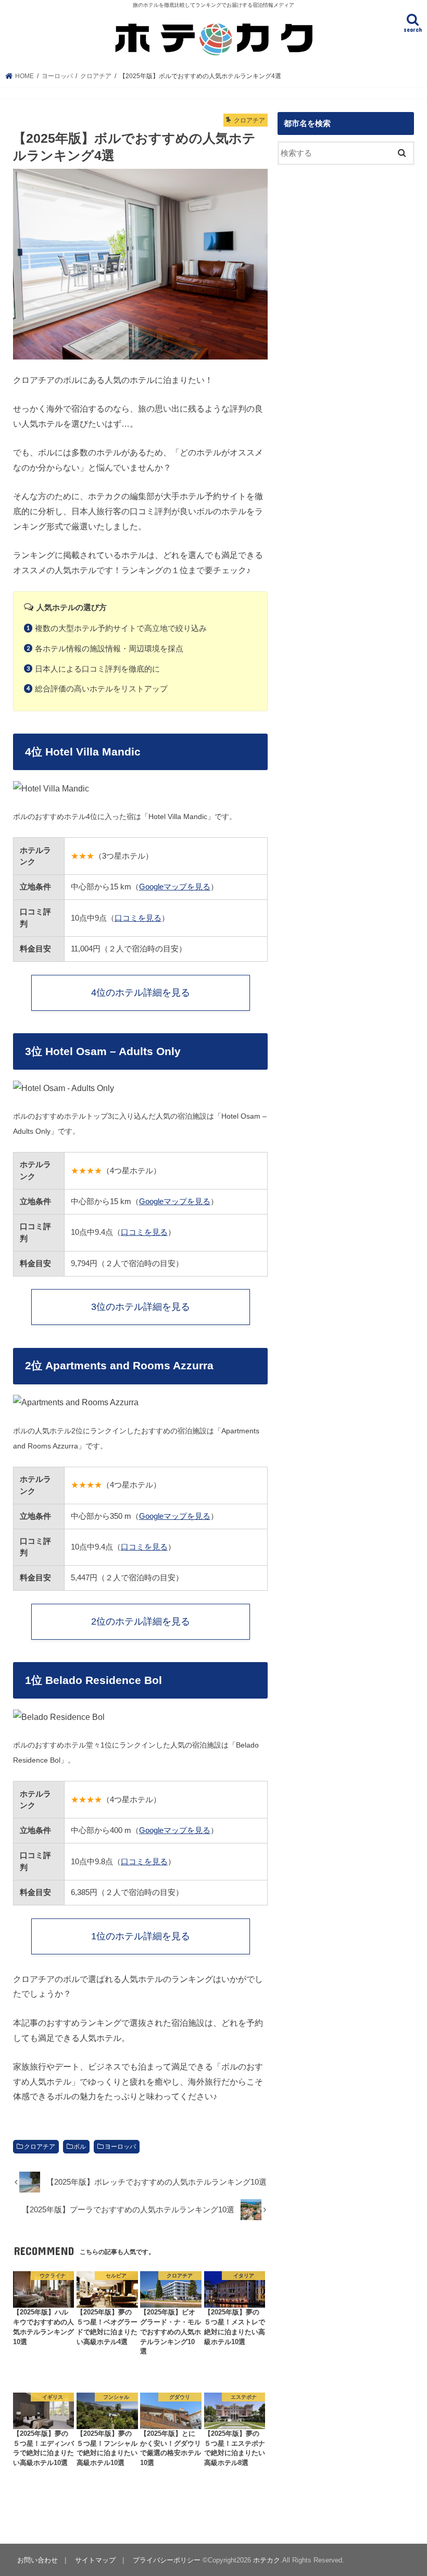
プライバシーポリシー (167, 2560)
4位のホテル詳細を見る (141, 993)
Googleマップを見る (175, 887)
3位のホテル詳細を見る (141, 1307)
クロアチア (40, 2147)
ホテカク (267, 2560)
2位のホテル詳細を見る (141, 1621)
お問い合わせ (37, 2560)
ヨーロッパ (120, 2147)
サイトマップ (95, 2560)
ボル (80, 2147)
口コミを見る (138, 918)
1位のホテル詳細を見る (141, 1936)
